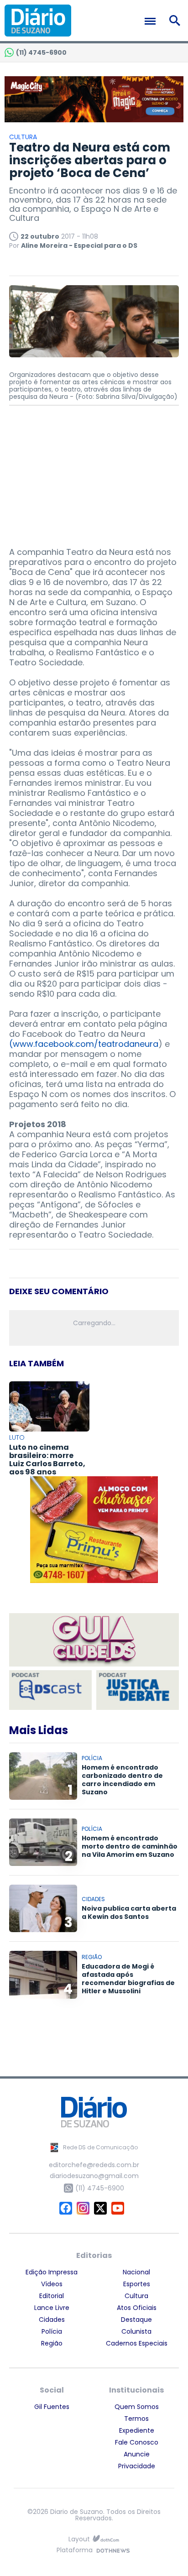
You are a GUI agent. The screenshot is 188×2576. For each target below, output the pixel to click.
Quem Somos (137, 2407)
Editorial (52, 2296)
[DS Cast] (50, 1690)
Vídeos (52, 2284)
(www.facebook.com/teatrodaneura (84, 1044)
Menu (152, 21)
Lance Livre (52, 2308)
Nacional (136, 2272)
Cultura (136, 2296)
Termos (136, 2419)
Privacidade (137, 2466)
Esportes (137, 2284)
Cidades (52, 2320)
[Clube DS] (94, 1641)
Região (52, 2343)
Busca (176, 21)
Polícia (52, 2331)
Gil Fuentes (52, 2407)
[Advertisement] (94, 472)
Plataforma (75, 2551)
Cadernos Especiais (137, 2343)
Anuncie (137, 2454)
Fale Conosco (137, 2442)
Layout (79, 2539)
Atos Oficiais (137, 2308)
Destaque (136, 2320)
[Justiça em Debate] (138, 1690)
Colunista (136, 2331)
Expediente (137, 2430)
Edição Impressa (52, 2272)
